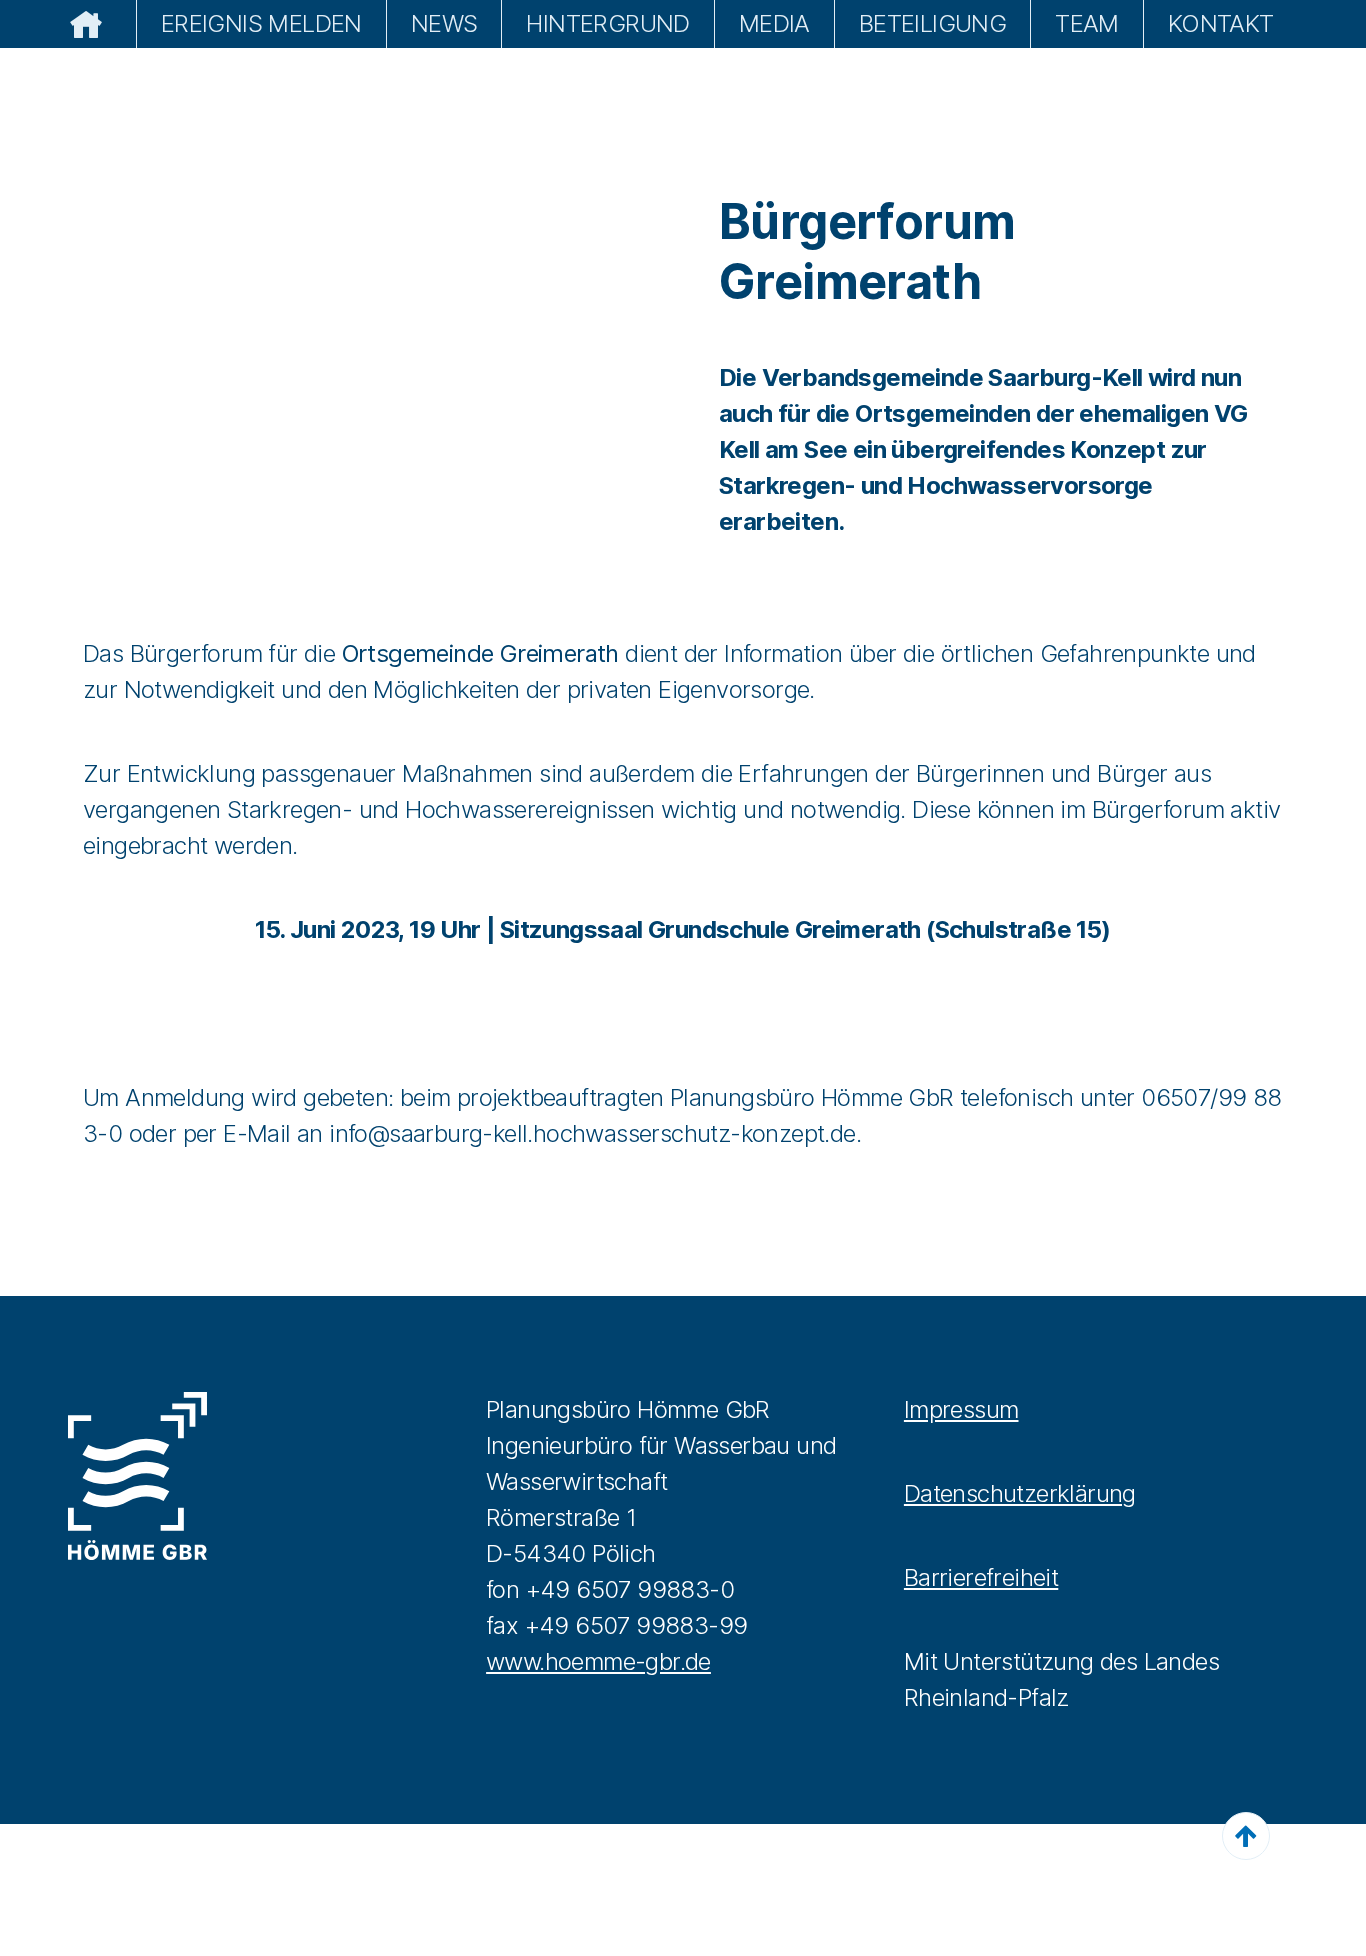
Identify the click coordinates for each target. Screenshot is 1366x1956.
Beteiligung (932, 23)
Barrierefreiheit (981, 1577)
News (444, 23)
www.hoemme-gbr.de (598, 1661)
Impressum (961, 1409)
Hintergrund (607, 23)
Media (774, 23)
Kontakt (1221, 23)
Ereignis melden (261, 23)
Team (1087, 23)
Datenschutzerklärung (1020, 1493)
